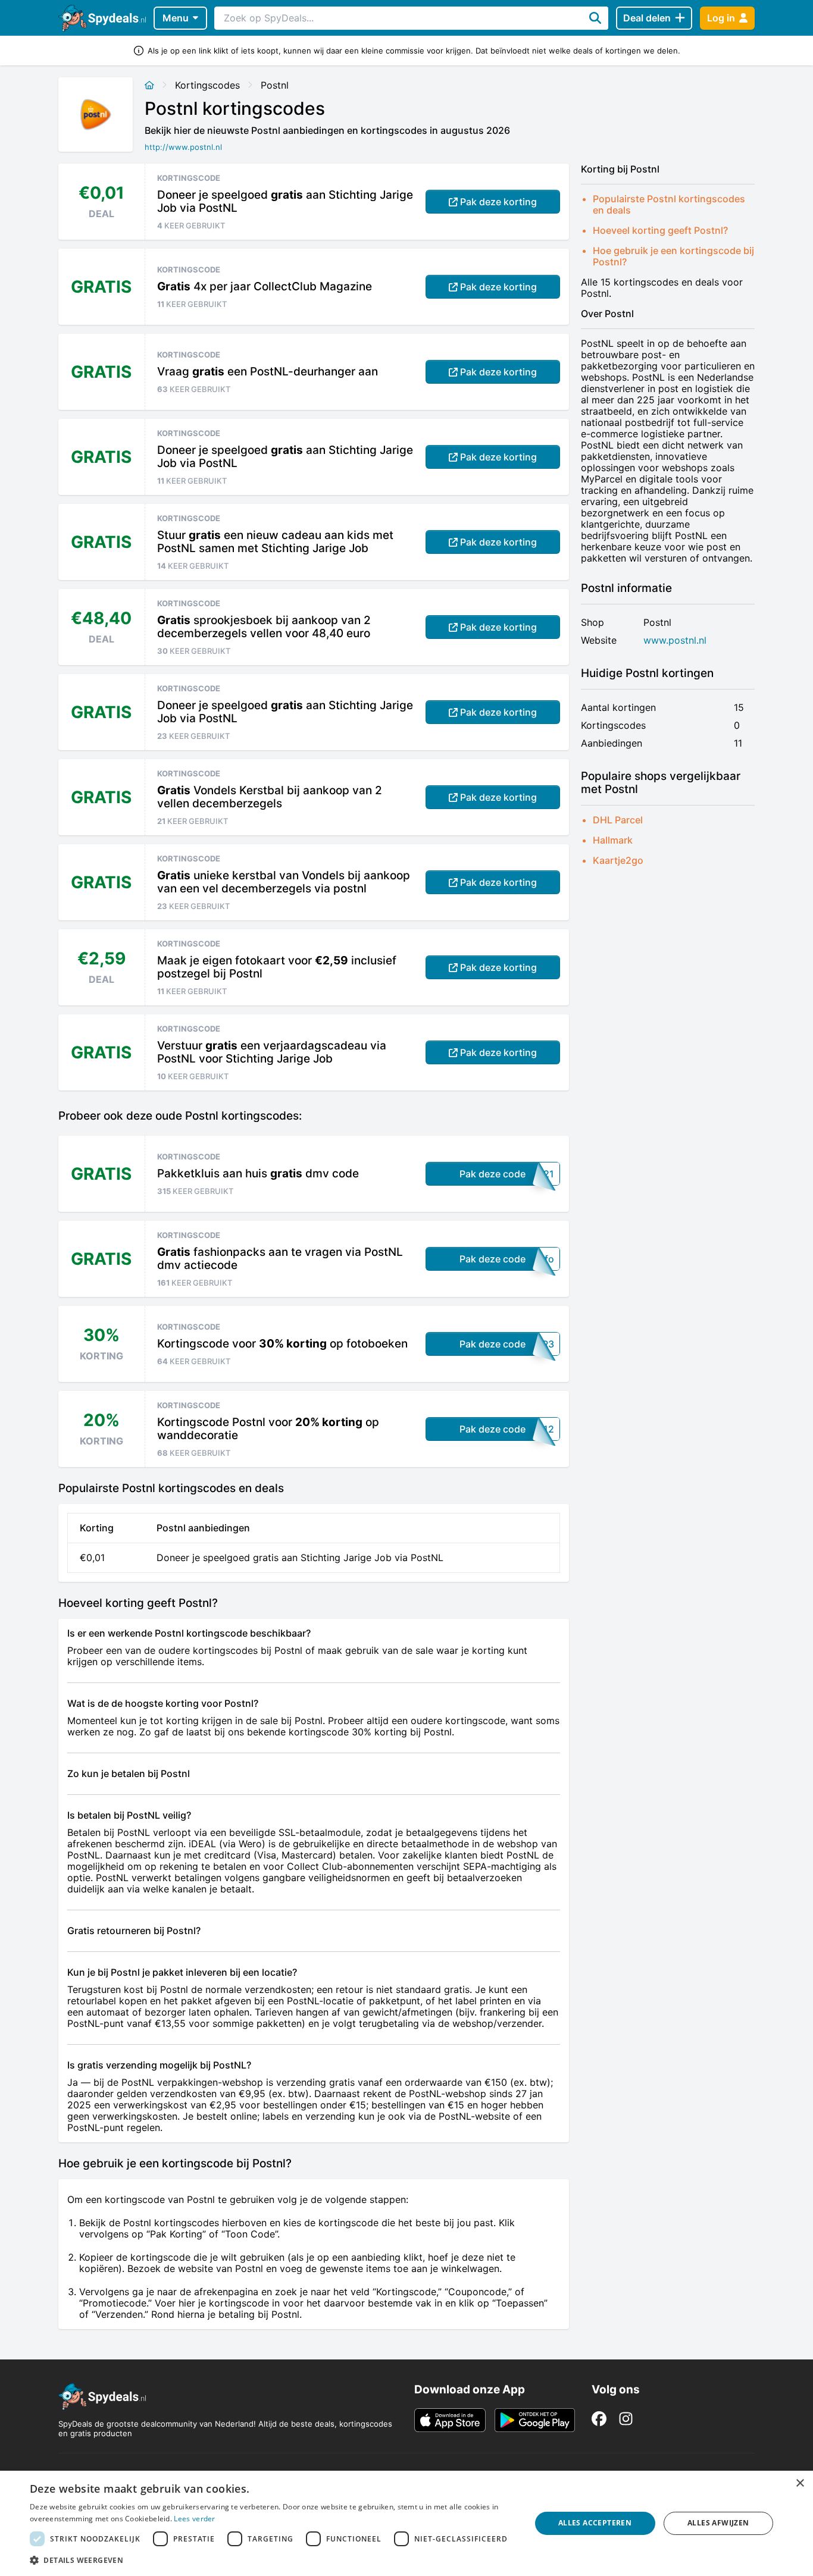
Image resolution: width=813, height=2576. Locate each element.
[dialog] (406, 2523)
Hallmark (613, 840)
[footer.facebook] (599, 2419)
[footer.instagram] (626, 2419)
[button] (273, 2560)
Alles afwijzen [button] (718, 2523)
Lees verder (194, 2519)
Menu (176, 18)
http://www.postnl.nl (183, 147)
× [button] (800, 2483)
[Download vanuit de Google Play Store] (535, 2420)
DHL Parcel (618, 820)
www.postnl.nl (675, 640)
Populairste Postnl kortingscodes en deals (669, 204)
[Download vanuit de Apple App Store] (450, 2420)
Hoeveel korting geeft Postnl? (660, 230)
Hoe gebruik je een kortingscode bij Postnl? (673, 256)
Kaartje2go (618, 860)
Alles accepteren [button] (595, 2523)
